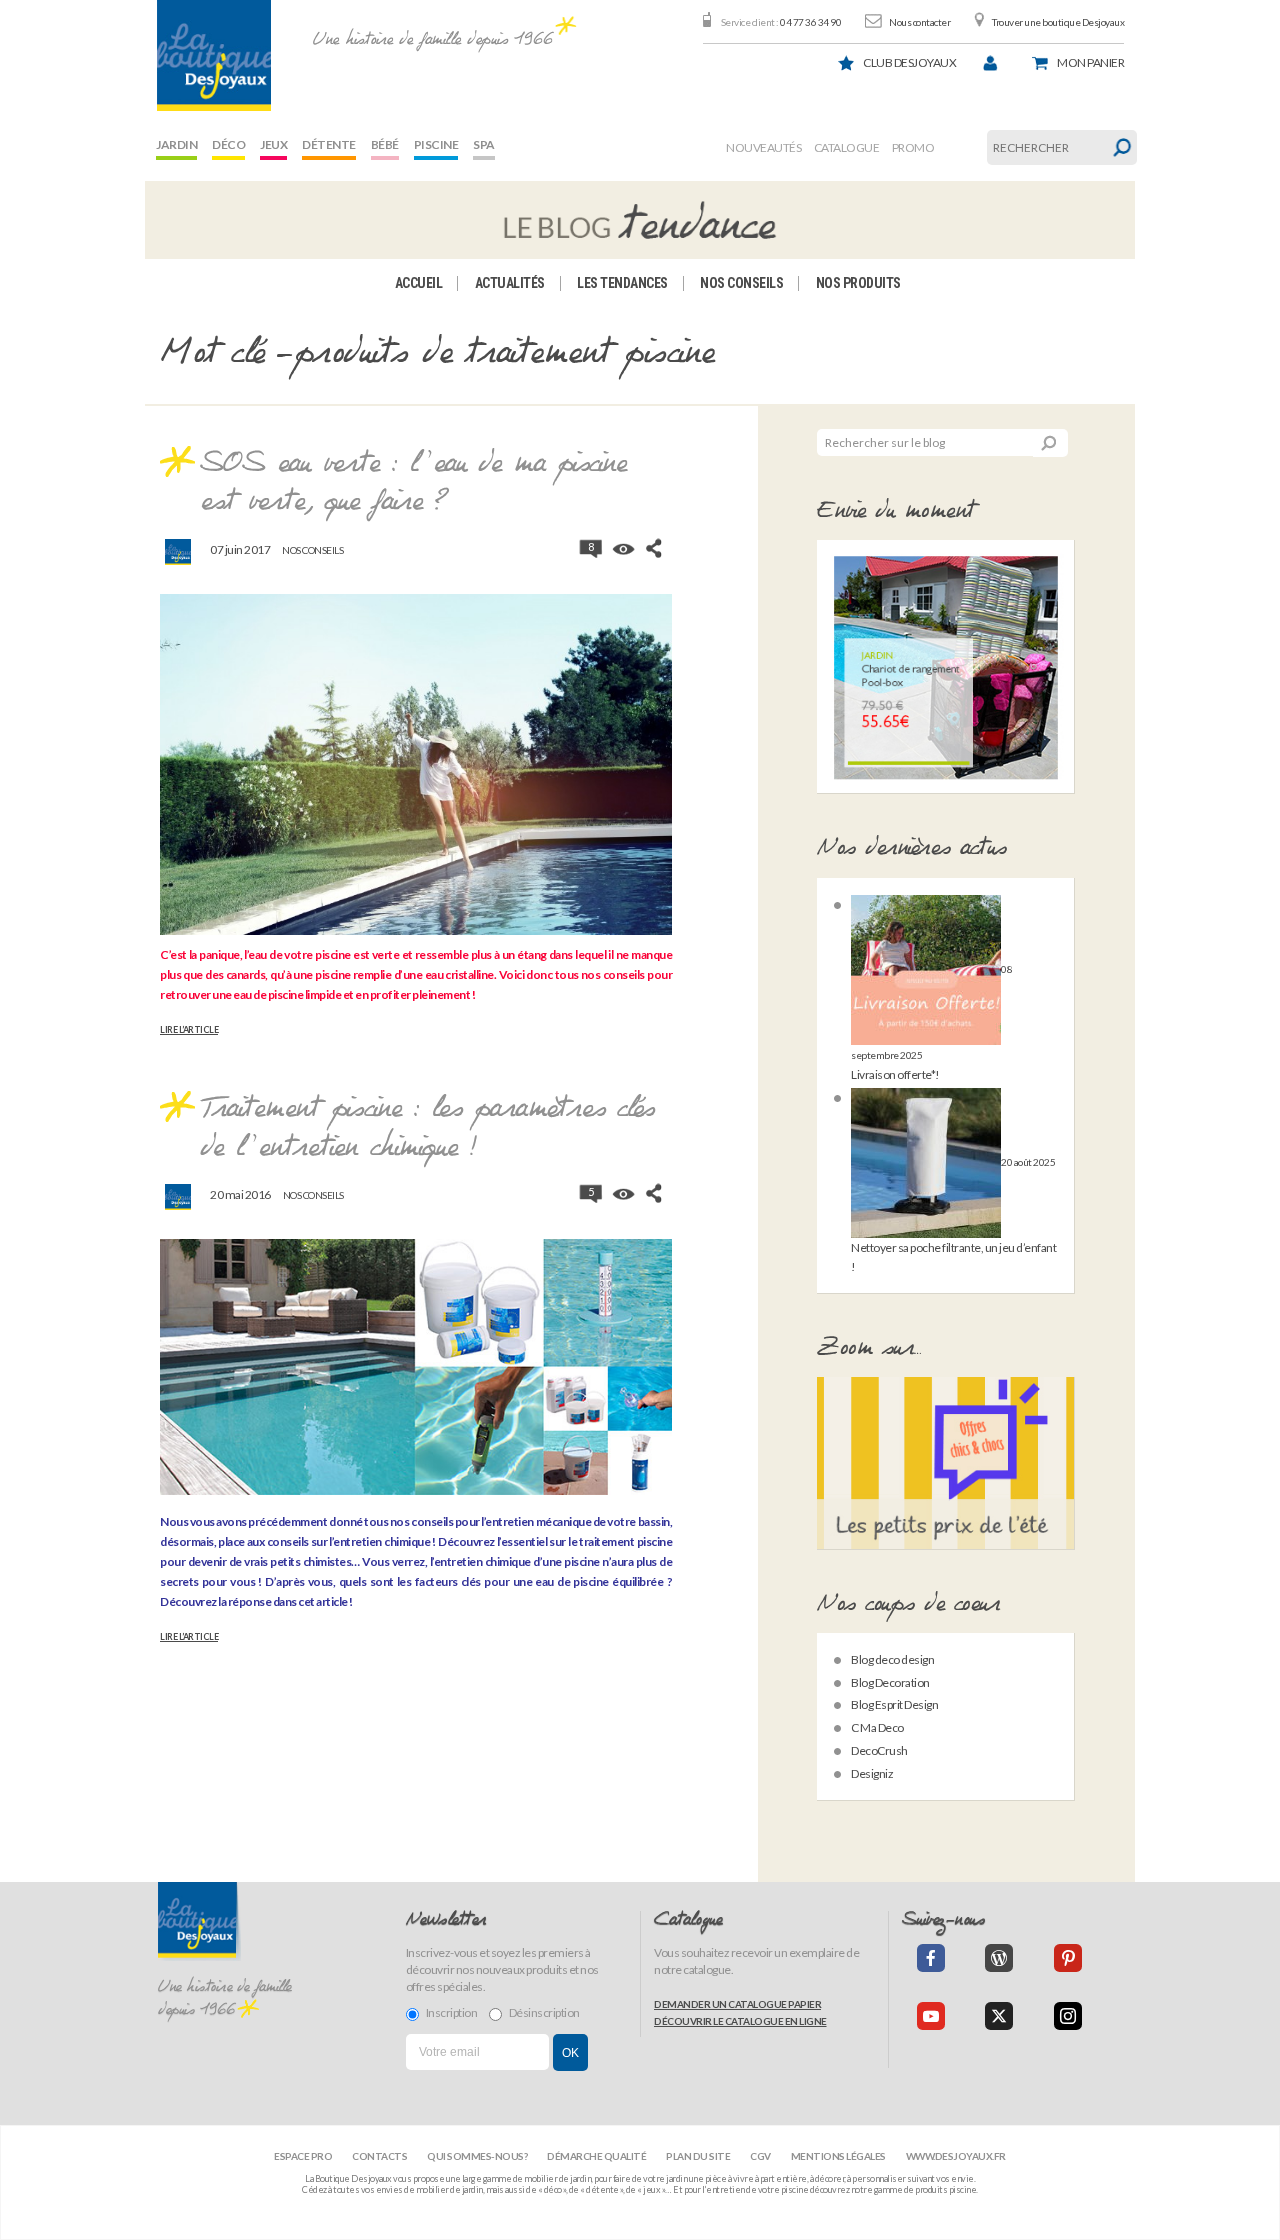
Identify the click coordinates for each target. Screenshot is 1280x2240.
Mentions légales (838, 2156)
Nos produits (858, 283)
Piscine (436, 144)
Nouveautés (763, 147)
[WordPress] (999, 1958)
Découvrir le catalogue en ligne (740, 2021)
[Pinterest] (1068, 1958)
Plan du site (698, 2156)
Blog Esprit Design (894, 1704)
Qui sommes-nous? (477, 2156)
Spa (484, 144)
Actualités (510, 283)
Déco (228, 144)
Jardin (176, 144)
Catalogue (847, 147)
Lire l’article (189, 1030)
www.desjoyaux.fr (956, 2156)
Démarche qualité (596, 2156)
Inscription (452, 2012)
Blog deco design (892, 1659)
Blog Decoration (890, 1682)
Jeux (273, 144)
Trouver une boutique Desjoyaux (1058, 22)
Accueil (419, 283)
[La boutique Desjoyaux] (640, 219)
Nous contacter (919, 22)
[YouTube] (931, 2016)
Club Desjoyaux (909, 62)
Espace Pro (303, 2156)
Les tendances (622, 283)
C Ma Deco (877, 1727)
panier (1090, 62)
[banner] (214, 55)
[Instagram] (1068, 2016)
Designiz (872, 1773)
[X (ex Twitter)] (999, 2016)
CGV (760, 2156)
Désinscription (544, 2012)
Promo (913, 147)
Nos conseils (741, 283)
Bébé (385, 144)
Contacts (379, 2156)
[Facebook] (931, 1958)
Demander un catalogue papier (737, 2004)
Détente (329, 144)
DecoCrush (879, 1750)
